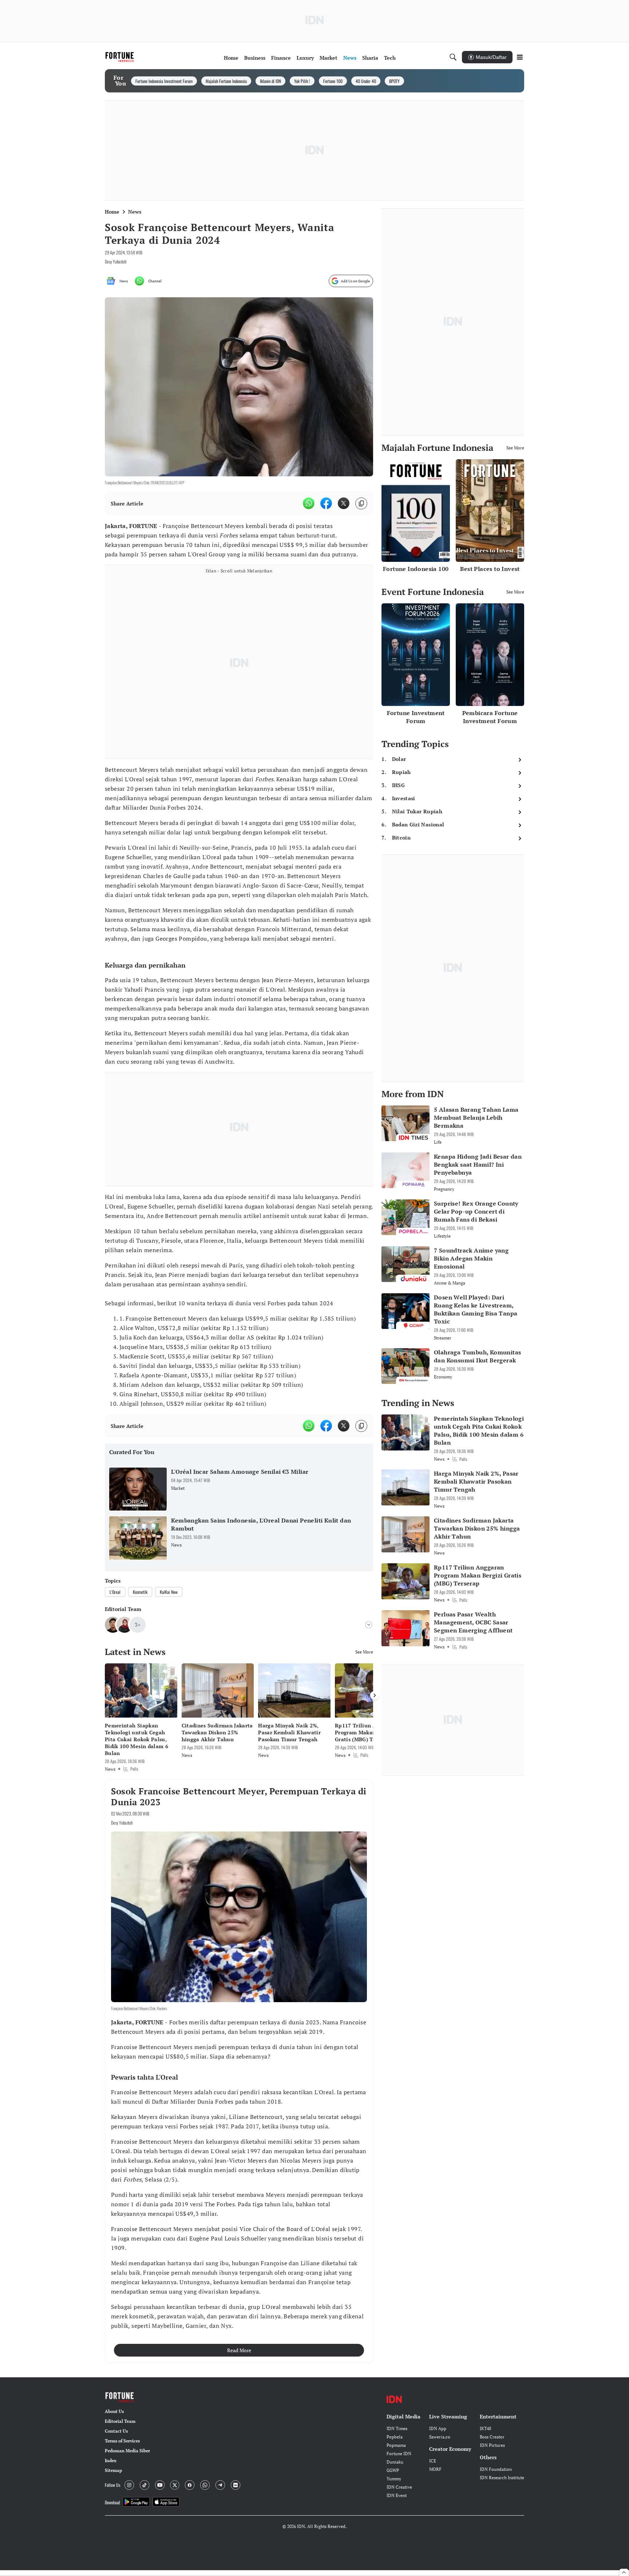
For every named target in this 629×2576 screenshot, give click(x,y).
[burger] (520, 57)
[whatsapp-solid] (309, 503)
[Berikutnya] (375, 1695)
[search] (453, 57)
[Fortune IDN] (120, 57)
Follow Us (112, 2485)
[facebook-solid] (326, 503)
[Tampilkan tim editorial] (369, 1625)
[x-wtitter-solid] (344, 503)
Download (112, 2502)
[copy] (361, 503)
